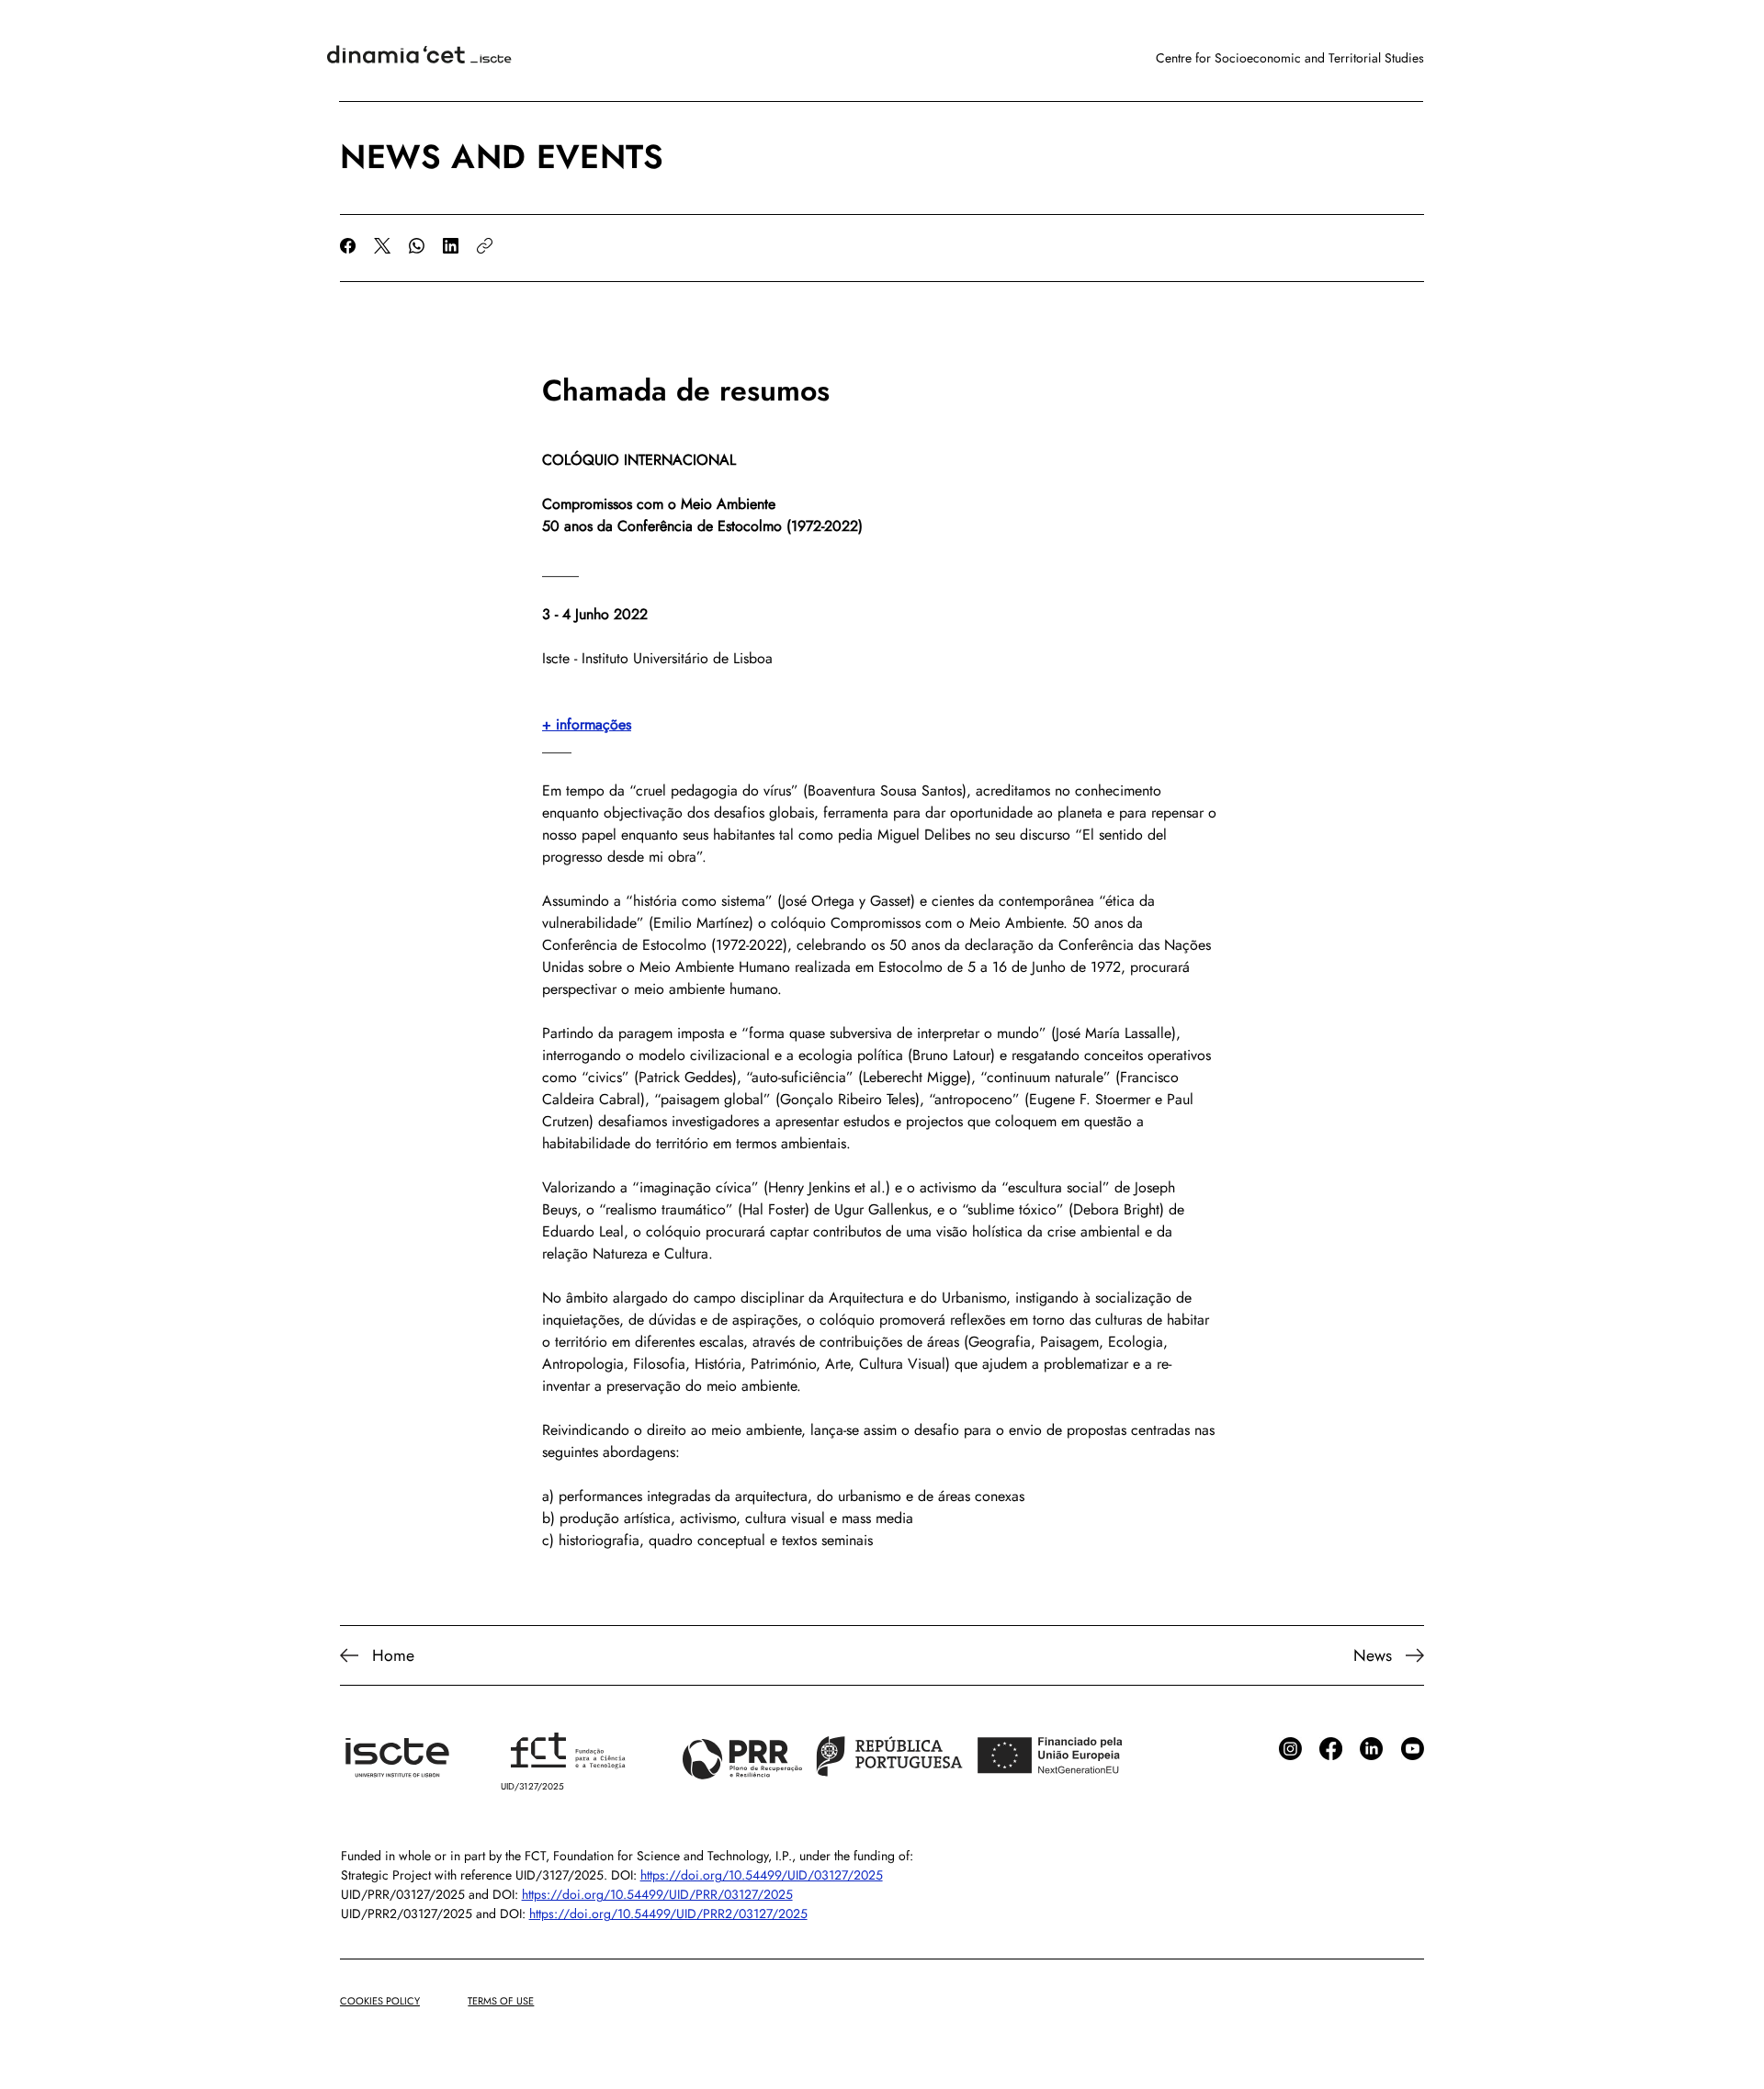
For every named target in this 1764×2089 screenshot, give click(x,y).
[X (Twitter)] (382, 246)
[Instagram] (1290, 1749)
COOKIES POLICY (380, 2001)
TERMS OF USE (501, 2001)
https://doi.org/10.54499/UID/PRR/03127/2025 (657, 1894)
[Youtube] (1413, 1749)
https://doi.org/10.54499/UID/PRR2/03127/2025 (668, 1914)
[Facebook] (348, 246)
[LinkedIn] (451, 246)
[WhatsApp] (417, 246)
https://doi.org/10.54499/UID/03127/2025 (762, 1875)
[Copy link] (485, 246)
